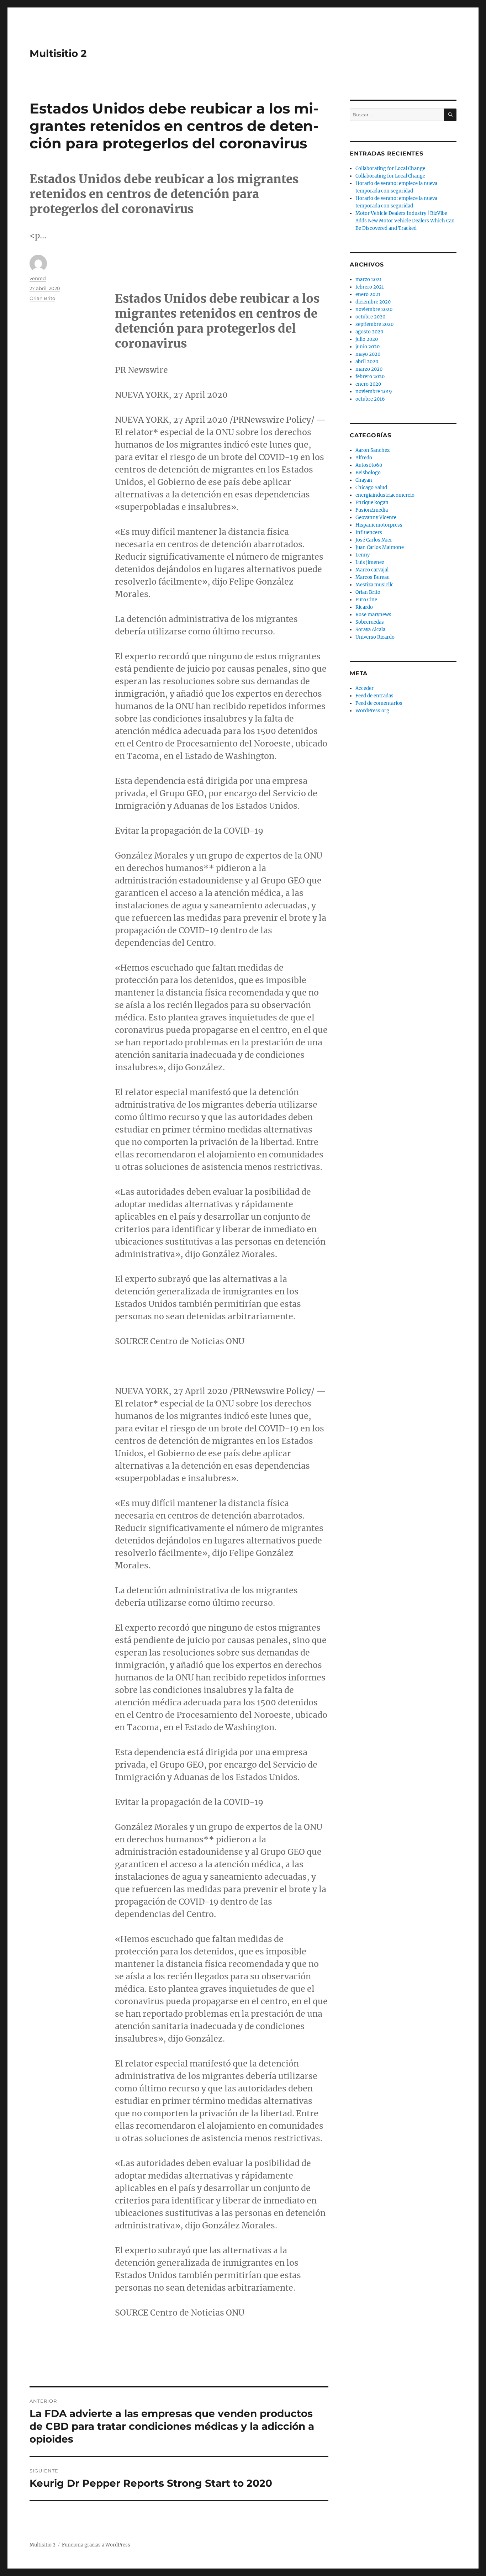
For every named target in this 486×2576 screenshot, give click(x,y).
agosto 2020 (369, 332)
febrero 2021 (370, 287)
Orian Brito (42, 298)
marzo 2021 (369, 279)
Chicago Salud (371, 488)
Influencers (369, 532)
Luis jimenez (370, 562)
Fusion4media (372, 510)
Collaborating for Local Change (390, 168)
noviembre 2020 (374, 309)
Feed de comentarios (379, 703)
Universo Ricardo (375, 637)
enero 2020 (368, 384)
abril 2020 (367, 362)
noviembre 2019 (374, 392)
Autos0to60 (369, 465)
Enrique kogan (372, 503)
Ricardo (364, 607)
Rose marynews (373, 615)
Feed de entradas (374, 696)
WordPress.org (372, 711)
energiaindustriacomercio (385, 495)
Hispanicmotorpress (379, 525)
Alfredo (364, 458)
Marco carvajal (372, 570)
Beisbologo (368, 473)
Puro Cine (366, 600)
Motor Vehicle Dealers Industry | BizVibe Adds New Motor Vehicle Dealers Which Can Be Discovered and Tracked (405, 221)
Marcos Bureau (373, 577)
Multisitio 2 (58, 53)
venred (38, 278)
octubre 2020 (370, 317)
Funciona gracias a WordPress (96, 2545)
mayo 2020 (368, 354)
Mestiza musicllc (374, 585)
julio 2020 (367, 339)
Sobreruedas (370, 622)
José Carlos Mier (374, 540)
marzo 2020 (369, 369)
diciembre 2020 (373, 302)
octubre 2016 (370, 399)
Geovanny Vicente (376, 518)
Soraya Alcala (370, 630)
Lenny (363, 555)
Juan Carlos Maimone (380, 547)
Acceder (364, 688)
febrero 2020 (370, 377)
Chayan (364, 480)
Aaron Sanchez (373, 450)
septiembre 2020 (374, 324)
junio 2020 (368, 347)
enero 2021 (368, 294)
